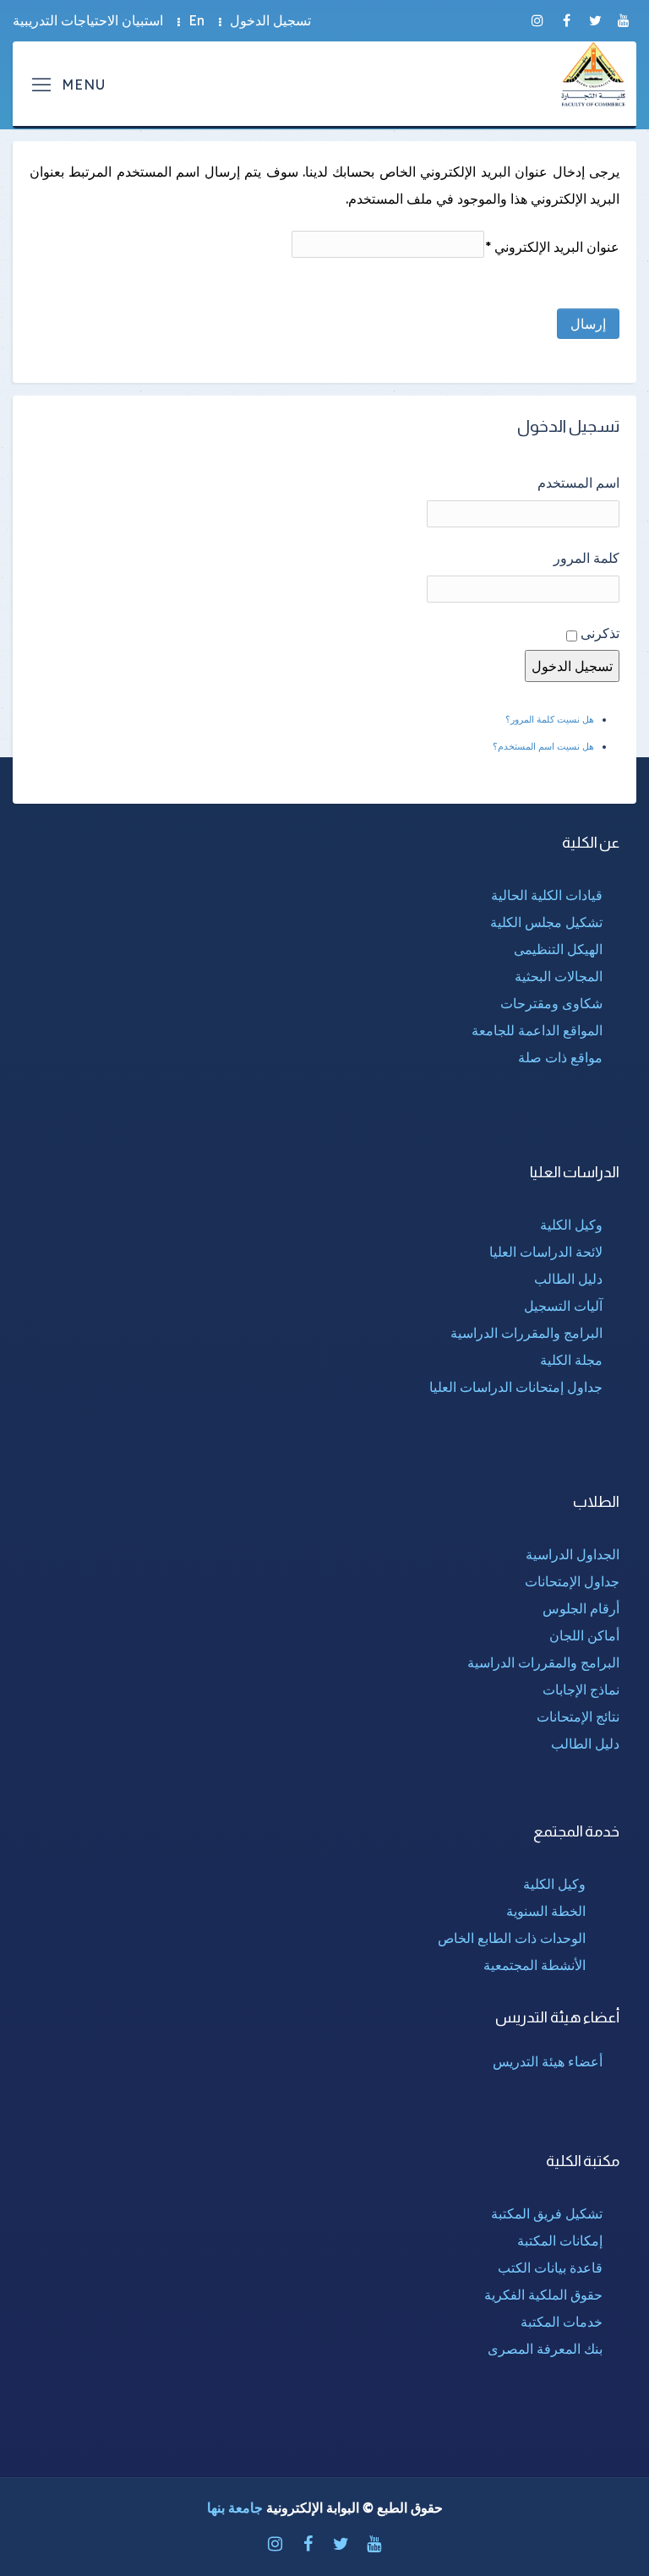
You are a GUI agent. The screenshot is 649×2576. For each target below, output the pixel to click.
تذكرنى (600, 633)
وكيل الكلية (571, 1225)
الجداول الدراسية (573, 1554)
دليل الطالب (568, 1279)
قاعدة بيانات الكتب (550, 2268)
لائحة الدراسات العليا (546, 1252)
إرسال (588, 324)
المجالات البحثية (559, 976)
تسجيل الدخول (270, 20)
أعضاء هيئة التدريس (548, 2061)
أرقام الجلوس (581, 1608)
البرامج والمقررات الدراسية (526, 1333)
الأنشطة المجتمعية (534, 1965)
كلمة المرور (586, 558)
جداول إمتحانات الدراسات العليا (516, 1387)
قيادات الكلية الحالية (547, 895)
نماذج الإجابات (581, 1689)
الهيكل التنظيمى (558, 949)
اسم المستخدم (578, 483)
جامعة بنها (235, 2508)
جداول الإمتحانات (572, 1581)
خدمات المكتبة (562, 2322)
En (196, 20)
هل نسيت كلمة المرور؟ (550, 719)
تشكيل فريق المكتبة (547, 2213)
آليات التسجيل (563, 1306)
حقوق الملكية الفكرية (543, 2295)
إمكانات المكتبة (560, 2240)
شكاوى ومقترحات (551, 1003)
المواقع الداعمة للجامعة (537, 1030)
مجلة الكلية (571, 1360)
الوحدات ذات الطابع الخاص (512, 1938)
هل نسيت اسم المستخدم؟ (543, 746)
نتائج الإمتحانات (578, 1716)
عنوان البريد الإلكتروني (552, 247)
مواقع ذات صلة (560, 1057)
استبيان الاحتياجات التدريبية (88, 20)
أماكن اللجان (584, 1635)
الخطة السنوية (546, 1911)
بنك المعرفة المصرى (545, 2349)
